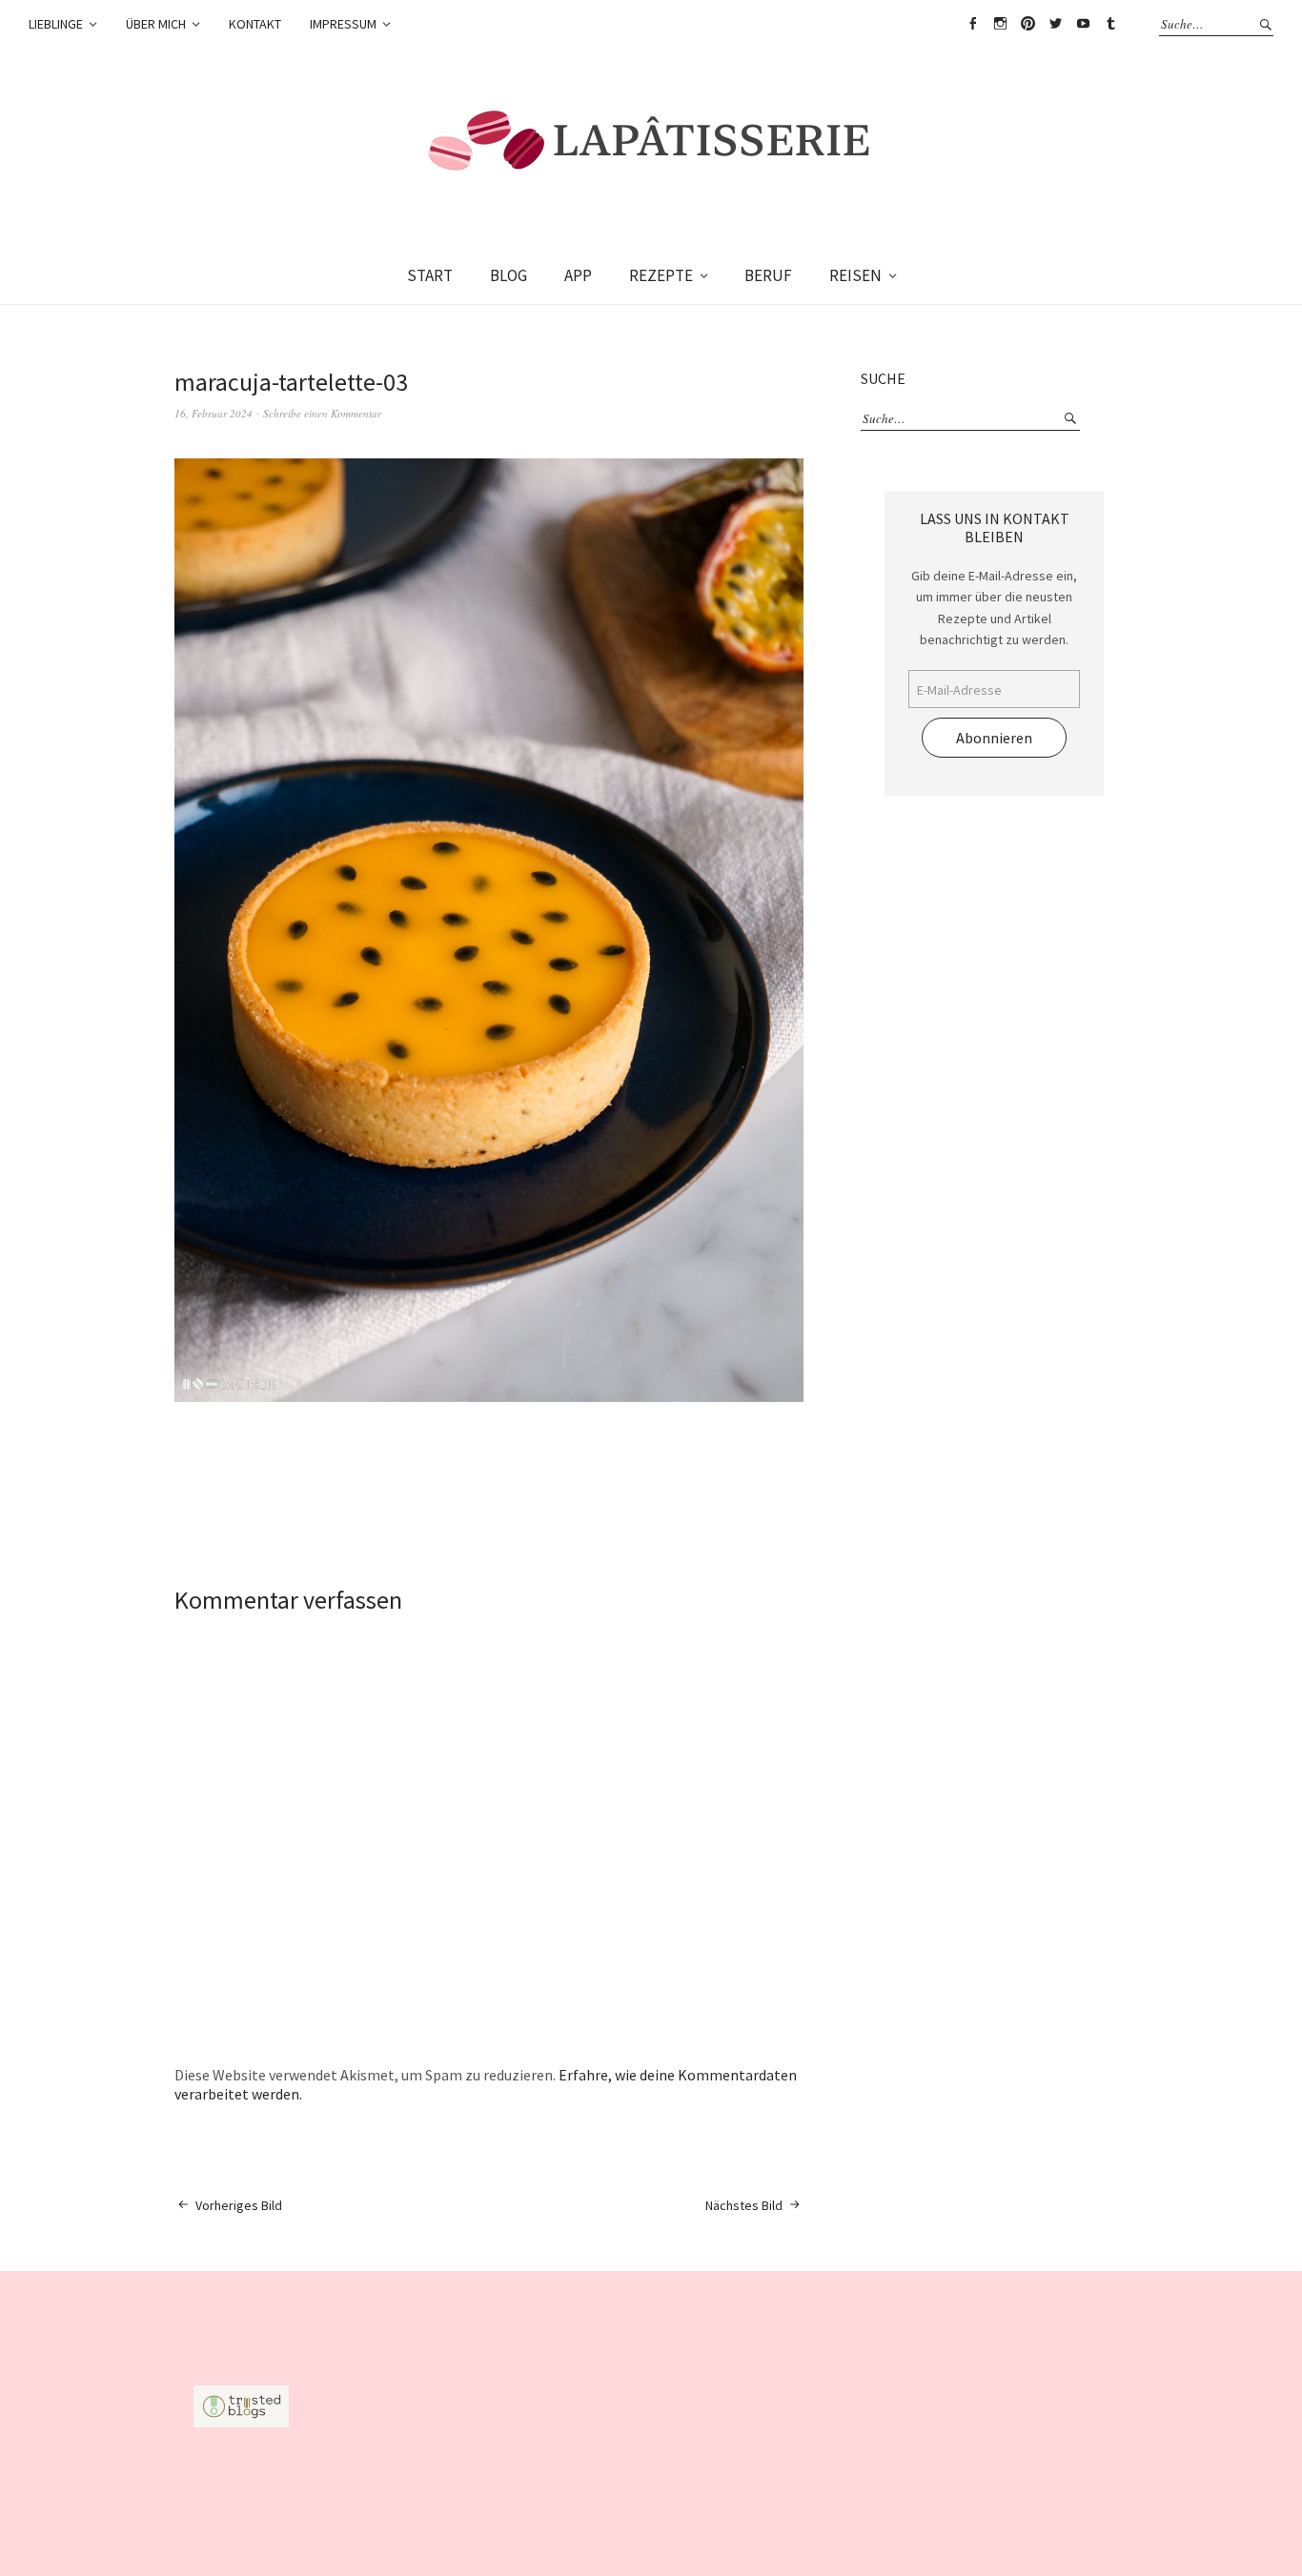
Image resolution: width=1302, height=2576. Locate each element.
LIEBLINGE (56, 24)
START (430, 275)
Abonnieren (994, 738)
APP (578, 275)
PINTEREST (1027, 24)
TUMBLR (1110, 24)
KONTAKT (255, 24)
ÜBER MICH (156, 24)
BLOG (509, 275)
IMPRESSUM (343, 24)
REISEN (855, 275)
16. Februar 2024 (214, 413)
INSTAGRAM (1000, 24)
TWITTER (1055, 24)
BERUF (768, 275)
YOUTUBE (1083, 24)
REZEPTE (661, 275)
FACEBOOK (972, 24)
